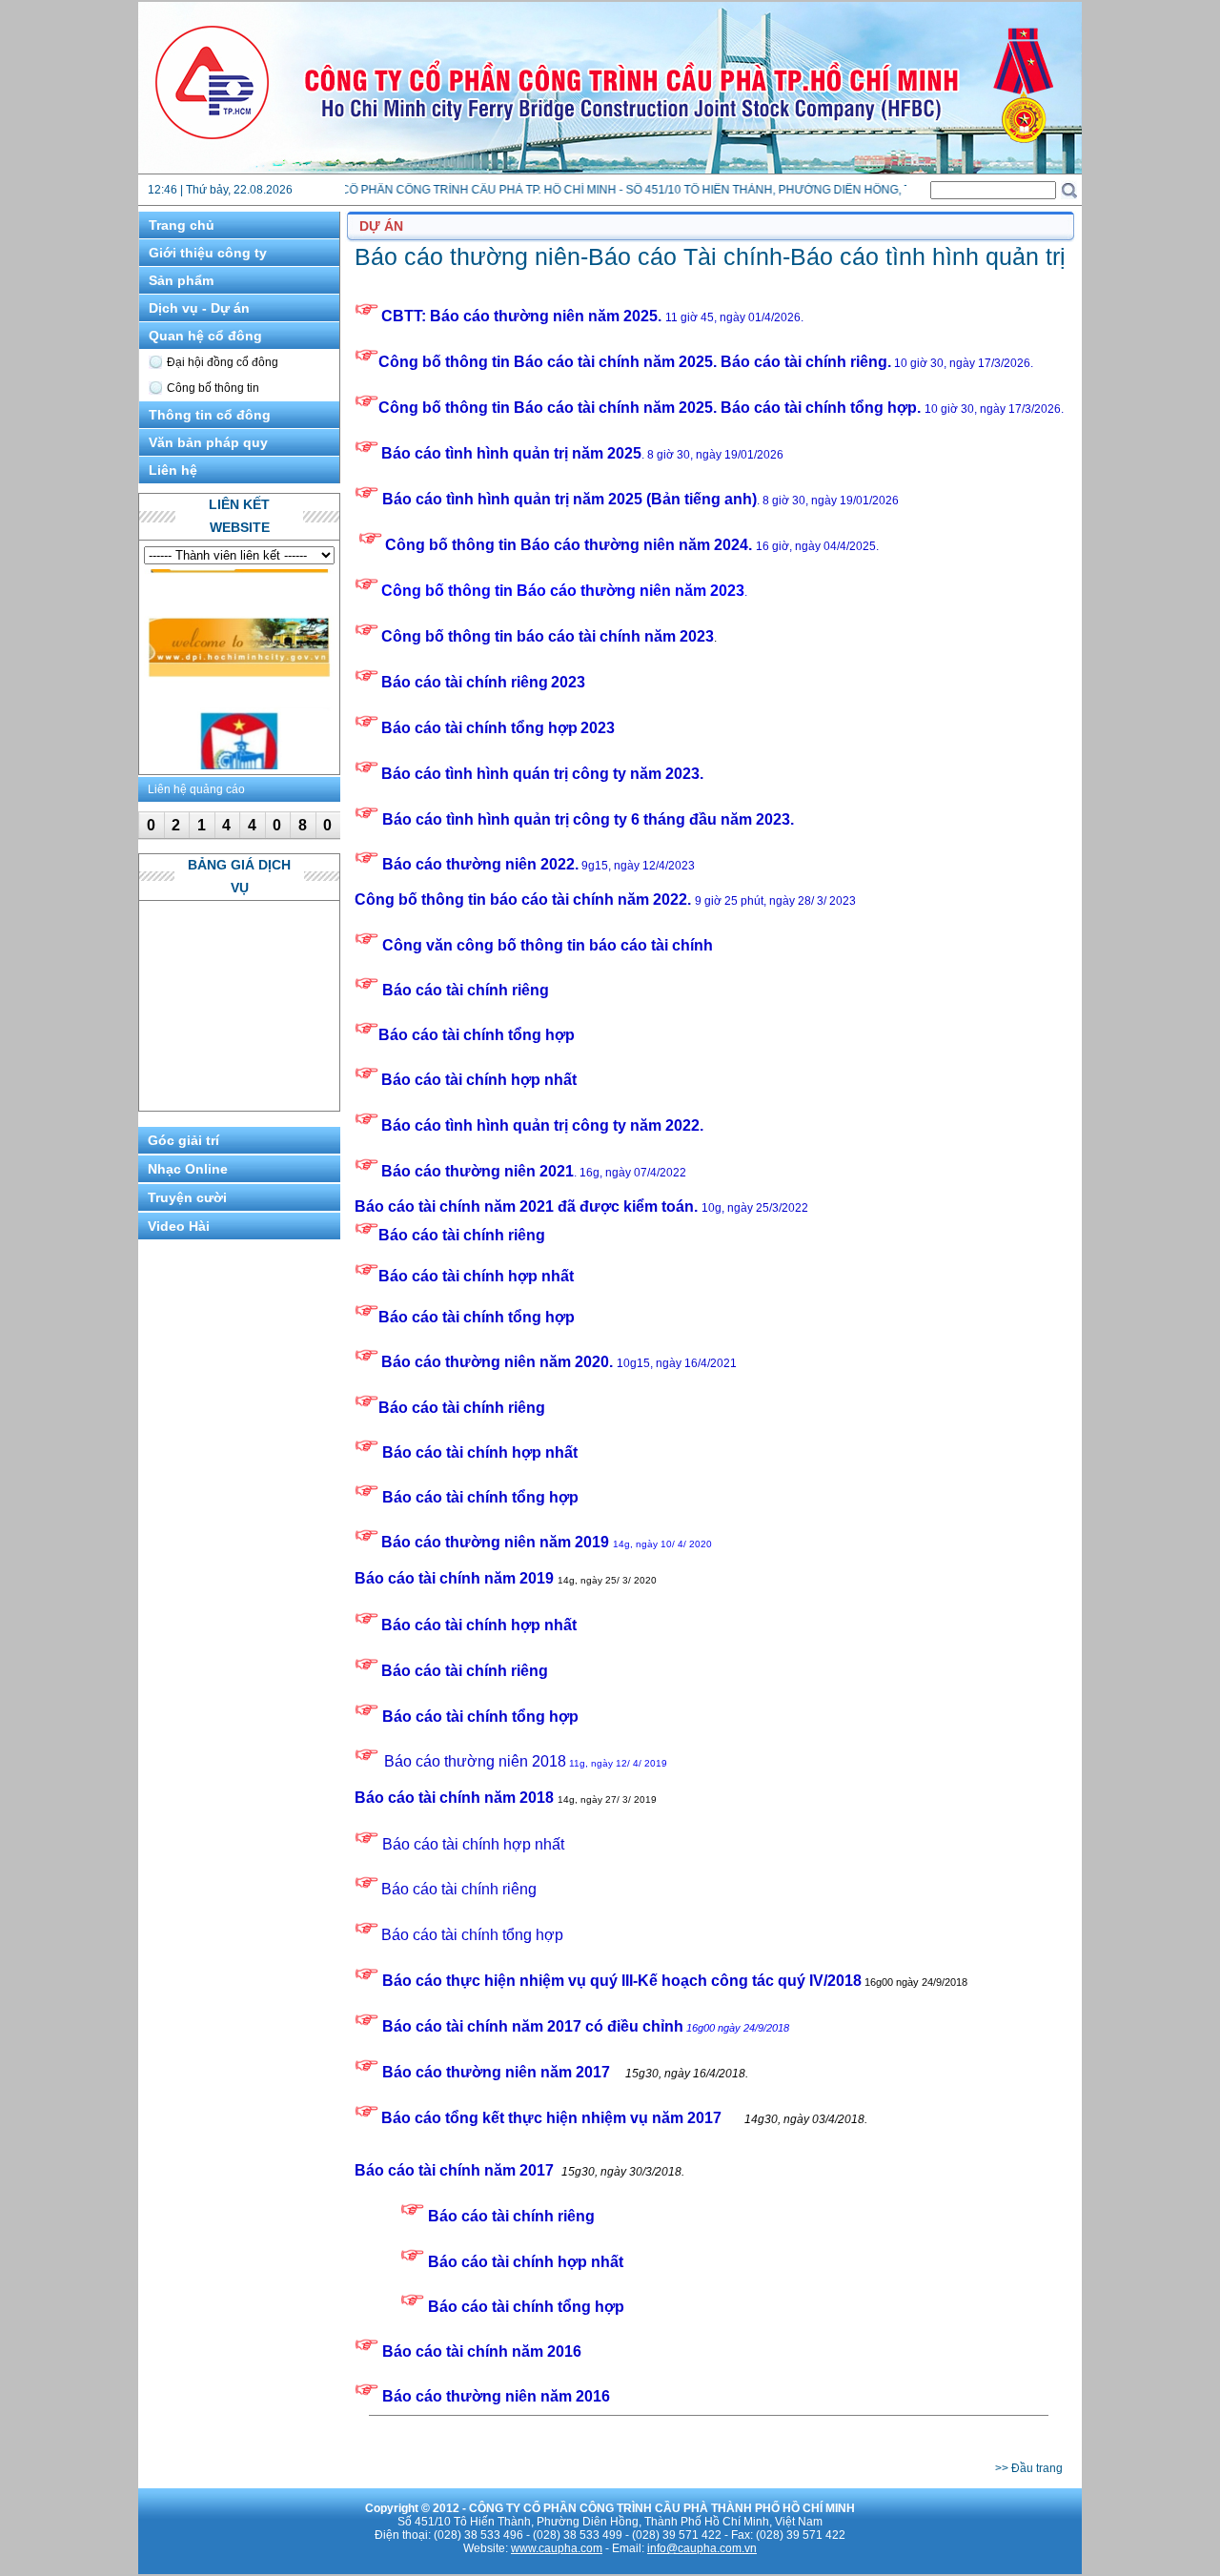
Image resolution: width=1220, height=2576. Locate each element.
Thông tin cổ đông (210, 415)
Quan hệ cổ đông (205, 336)
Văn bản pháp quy (208, 442)
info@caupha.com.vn (702, 2548)
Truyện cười (187, 1197)
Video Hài (179, 1226)
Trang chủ (182, 225)
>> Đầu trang (1029, 2468)
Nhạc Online (188, 1169)
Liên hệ (173, 470)
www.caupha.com (557, 2548)
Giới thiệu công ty (208, 253)
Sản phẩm (181, 280)
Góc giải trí (183, 1140)
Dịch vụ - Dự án (199, 308)
